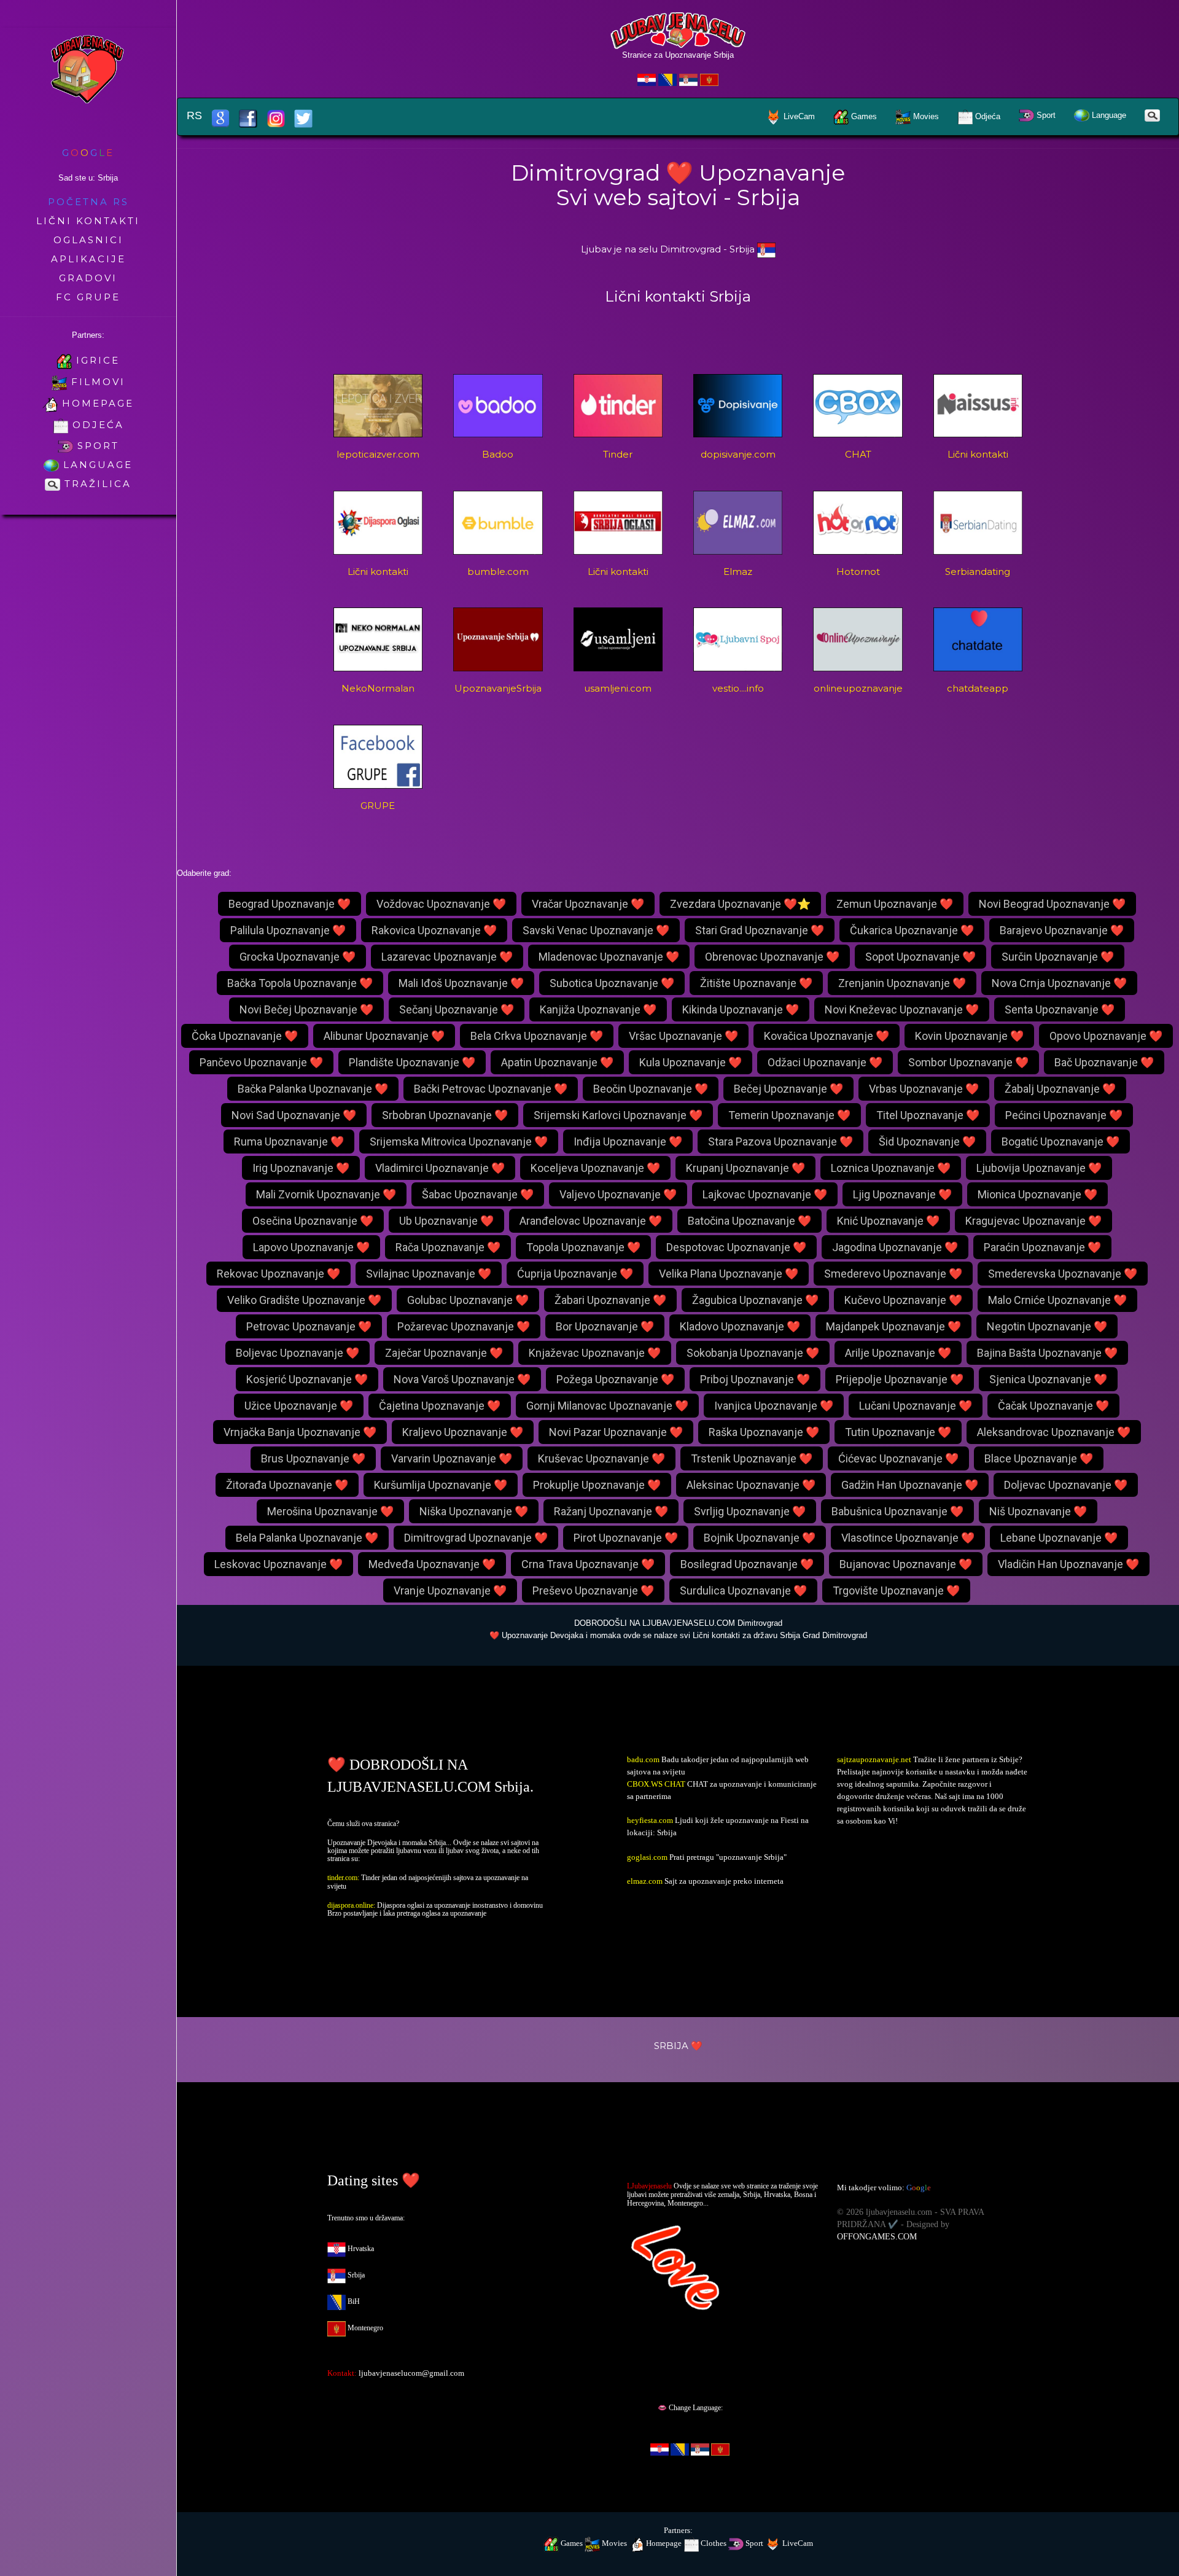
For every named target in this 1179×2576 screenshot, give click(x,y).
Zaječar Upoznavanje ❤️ (444, 1353)
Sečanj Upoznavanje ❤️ (457, 1009)
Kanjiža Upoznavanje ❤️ (598, 1009)
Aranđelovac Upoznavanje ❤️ (591, 1221)
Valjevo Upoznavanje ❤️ (618, 1194)
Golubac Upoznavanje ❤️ (468, 1300)
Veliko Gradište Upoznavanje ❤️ (304, 1300)
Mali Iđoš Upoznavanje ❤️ (461, 983)
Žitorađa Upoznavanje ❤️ (287, 1485)
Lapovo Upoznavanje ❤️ (311, 1247)
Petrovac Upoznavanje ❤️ (309, 1326)
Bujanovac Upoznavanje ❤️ (906, 1564)
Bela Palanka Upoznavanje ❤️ (307, 1538)
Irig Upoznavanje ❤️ (301, 1168)
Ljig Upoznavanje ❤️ (902, 1194)
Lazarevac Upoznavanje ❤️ (447, 957)
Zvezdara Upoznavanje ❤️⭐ (740, 904)
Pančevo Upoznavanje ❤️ (261, 1062)
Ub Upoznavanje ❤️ (446, 1221)
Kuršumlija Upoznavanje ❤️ (441, 1485)
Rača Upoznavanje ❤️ (448, 1247)
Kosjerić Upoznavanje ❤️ (307, 1379)
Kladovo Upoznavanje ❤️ (740, 1326)
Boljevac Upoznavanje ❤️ (298, 1353)
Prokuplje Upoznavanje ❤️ (597, 1485)
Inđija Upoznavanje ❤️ (628, 1142)
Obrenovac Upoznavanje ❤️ (772, 957)
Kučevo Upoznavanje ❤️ (903, 1300)
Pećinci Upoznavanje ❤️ (1064, 1115)
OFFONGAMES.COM (877, 2237)
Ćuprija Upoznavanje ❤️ (575, 1274)
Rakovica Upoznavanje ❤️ (434, 930)
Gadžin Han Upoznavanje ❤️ (910, 1485)
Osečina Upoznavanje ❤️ (313, 1221)
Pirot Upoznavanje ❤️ (626, 1538)
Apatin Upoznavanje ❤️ (557, 1062)
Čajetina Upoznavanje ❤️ (440, 1406)
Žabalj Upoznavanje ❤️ (1060, 1089)
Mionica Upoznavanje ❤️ (1037, 1194)
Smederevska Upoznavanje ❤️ (1063, 1274)
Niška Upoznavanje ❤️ (474, 1511)
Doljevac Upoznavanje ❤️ (1066, 1485)
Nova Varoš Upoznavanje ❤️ (462, 1379)
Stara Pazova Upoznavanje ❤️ (780, 1142)
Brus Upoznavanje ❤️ (313, 1458)
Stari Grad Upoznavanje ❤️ (760, 930)
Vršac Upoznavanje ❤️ (683, 1036)
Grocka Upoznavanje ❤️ (298, 957)
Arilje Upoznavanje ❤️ (898, 1353)
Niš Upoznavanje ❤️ (1038, 1511)
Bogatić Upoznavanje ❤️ (1060, 1142)
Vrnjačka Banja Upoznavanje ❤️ (300, 1432)
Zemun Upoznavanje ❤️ (895, 904)
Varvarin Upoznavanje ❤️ (452, 1458)
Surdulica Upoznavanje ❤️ (743, 1590)
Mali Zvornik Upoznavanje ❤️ (326, 1194)
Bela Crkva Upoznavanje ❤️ (537, 1036)
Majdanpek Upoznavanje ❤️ (893, 1326)
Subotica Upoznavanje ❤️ (612, 983)
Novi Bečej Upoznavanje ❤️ (306, 1009)
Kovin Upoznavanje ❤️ (969, 1036)
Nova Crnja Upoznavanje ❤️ (1059, 983)
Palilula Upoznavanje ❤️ (288, 930)
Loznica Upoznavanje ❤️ (891, 1168)
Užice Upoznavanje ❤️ (299, 1406)
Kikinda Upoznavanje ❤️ (741, 1009)
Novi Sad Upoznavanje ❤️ (294, 1115)
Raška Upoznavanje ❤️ (764, 1432)
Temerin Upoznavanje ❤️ (789, 1115)
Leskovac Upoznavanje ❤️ (278, 1564)
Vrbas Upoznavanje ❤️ (924, 1089)
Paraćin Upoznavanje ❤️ (1042, 1247)
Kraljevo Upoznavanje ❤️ (463, 1432)
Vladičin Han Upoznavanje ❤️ (1068, 1564)
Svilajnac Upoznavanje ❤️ (429, 1274)
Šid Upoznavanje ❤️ (927, 1142)
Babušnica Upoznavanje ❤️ (897, 1511)
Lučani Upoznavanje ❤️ (916, 1406)
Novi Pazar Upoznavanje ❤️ (616, 1432)
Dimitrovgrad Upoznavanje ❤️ (476, 1538)
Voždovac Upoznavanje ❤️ (441, 904)
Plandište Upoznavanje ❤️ (412, 1062)
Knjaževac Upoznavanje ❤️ (595, 1353)
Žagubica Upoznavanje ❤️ (755, 1300)
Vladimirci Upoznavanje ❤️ (440, 1168)
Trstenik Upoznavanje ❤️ (752, 1458)
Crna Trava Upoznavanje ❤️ (588, 1564)
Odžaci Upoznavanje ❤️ (825, 1062)
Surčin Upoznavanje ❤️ (1058, 957)
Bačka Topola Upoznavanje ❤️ (300, 983)
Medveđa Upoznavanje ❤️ (432, 1564)
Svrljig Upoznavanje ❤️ (750, 1511)
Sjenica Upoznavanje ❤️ (1048, 1379)
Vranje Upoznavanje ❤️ (450, 1590)
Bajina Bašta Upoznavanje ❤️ (1047, 1353)
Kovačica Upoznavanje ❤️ (827, 1036)
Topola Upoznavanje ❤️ (583, 1247)
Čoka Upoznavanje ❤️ (245, 1036)
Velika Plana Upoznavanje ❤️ (729, 1274)
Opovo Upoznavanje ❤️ (1106, 1036)
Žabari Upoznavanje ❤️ (610, 1300)
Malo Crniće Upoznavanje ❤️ (1057, 1300)
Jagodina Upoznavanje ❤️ (895, 1247)
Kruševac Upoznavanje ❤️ (601, 1458)
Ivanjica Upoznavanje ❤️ (774, 1406)
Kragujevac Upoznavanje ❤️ (1033, 1221)
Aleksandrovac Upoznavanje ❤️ (1054, 1432)
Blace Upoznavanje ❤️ (1039, 1458)
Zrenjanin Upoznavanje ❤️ (902, 983)
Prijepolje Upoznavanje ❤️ (900, 1379)
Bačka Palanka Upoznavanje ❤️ (313, 1089)
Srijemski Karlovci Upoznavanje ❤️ (618, 1115)
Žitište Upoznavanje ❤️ (756, 983)
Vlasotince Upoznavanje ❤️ (908, 1538)
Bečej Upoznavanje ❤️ (788, 1089)
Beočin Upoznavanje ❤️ (651, 1089)
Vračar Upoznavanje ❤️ (588, 904)
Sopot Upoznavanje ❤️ (920, 957)
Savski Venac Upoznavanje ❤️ (596, 930)
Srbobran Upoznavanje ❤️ (445, 1115)
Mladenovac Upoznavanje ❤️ (609, 957)
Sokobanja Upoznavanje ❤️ (753, 1353)
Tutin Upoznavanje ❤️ (898, 1432)
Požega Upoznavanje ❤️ (615, 1379)
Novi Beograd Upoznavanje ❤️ (1052, 904)
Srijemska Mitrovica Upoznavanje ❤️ (459, 1142)
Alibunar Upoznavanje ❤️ (384, 1036)
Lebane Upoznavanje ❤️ (1059, 1538)
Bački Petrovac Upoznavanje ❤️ (491, 1089)
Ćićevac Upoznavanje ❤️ (898, 1458)
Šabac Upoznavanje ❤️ (478, 1194)
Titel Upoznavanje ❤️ (928, 1115)
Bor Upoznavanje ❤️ (605, 1326)
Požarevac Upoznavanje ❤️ (464, 1326)
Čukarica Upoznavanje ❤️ (912, 930)
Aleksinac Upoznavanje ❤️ (751, 1485)
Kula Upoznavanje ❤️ (691, 1062)
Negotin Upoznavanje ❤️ (1047, 1326)
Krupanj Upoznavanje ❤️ (745, 1168)
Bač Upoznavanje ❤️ (1104, 1062)
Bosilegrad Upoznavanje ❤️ (747, 1564)
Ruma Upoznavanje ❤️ (289, 1142)
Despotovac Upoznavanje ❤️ (736, 1247)
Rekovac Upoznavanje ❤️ (278, 1274)
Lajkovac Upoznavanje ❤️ (765, 1194)
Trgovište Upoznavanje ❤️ (896, 1590)
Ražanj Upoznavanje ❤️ (611, 1511)
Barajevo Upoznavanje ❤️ (1062, 930)
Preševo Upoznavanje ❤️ (593, 1590)
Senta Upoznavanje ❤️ (1060, 1009)
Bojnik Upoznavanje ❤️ (760, 1538)
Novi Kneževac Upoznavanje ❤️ (902, 1009)
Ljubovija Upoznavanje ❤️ (1039, 1168)
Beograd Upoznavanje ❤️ (290, 904)
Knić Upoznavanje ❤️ (888, 1221)
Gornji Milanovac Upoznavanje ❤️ (607, 1406)
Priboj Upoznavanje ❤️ (755, 1379)
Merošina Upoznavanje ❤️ (330, 1511)
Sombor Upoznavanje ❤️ (968, 1062)
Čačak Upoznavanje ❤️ (1053, 1406)
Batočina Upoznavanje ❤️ (749, 1221)
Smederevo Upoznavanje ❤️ (893, 1274)
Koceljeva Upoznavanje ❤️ (595, 1168)
